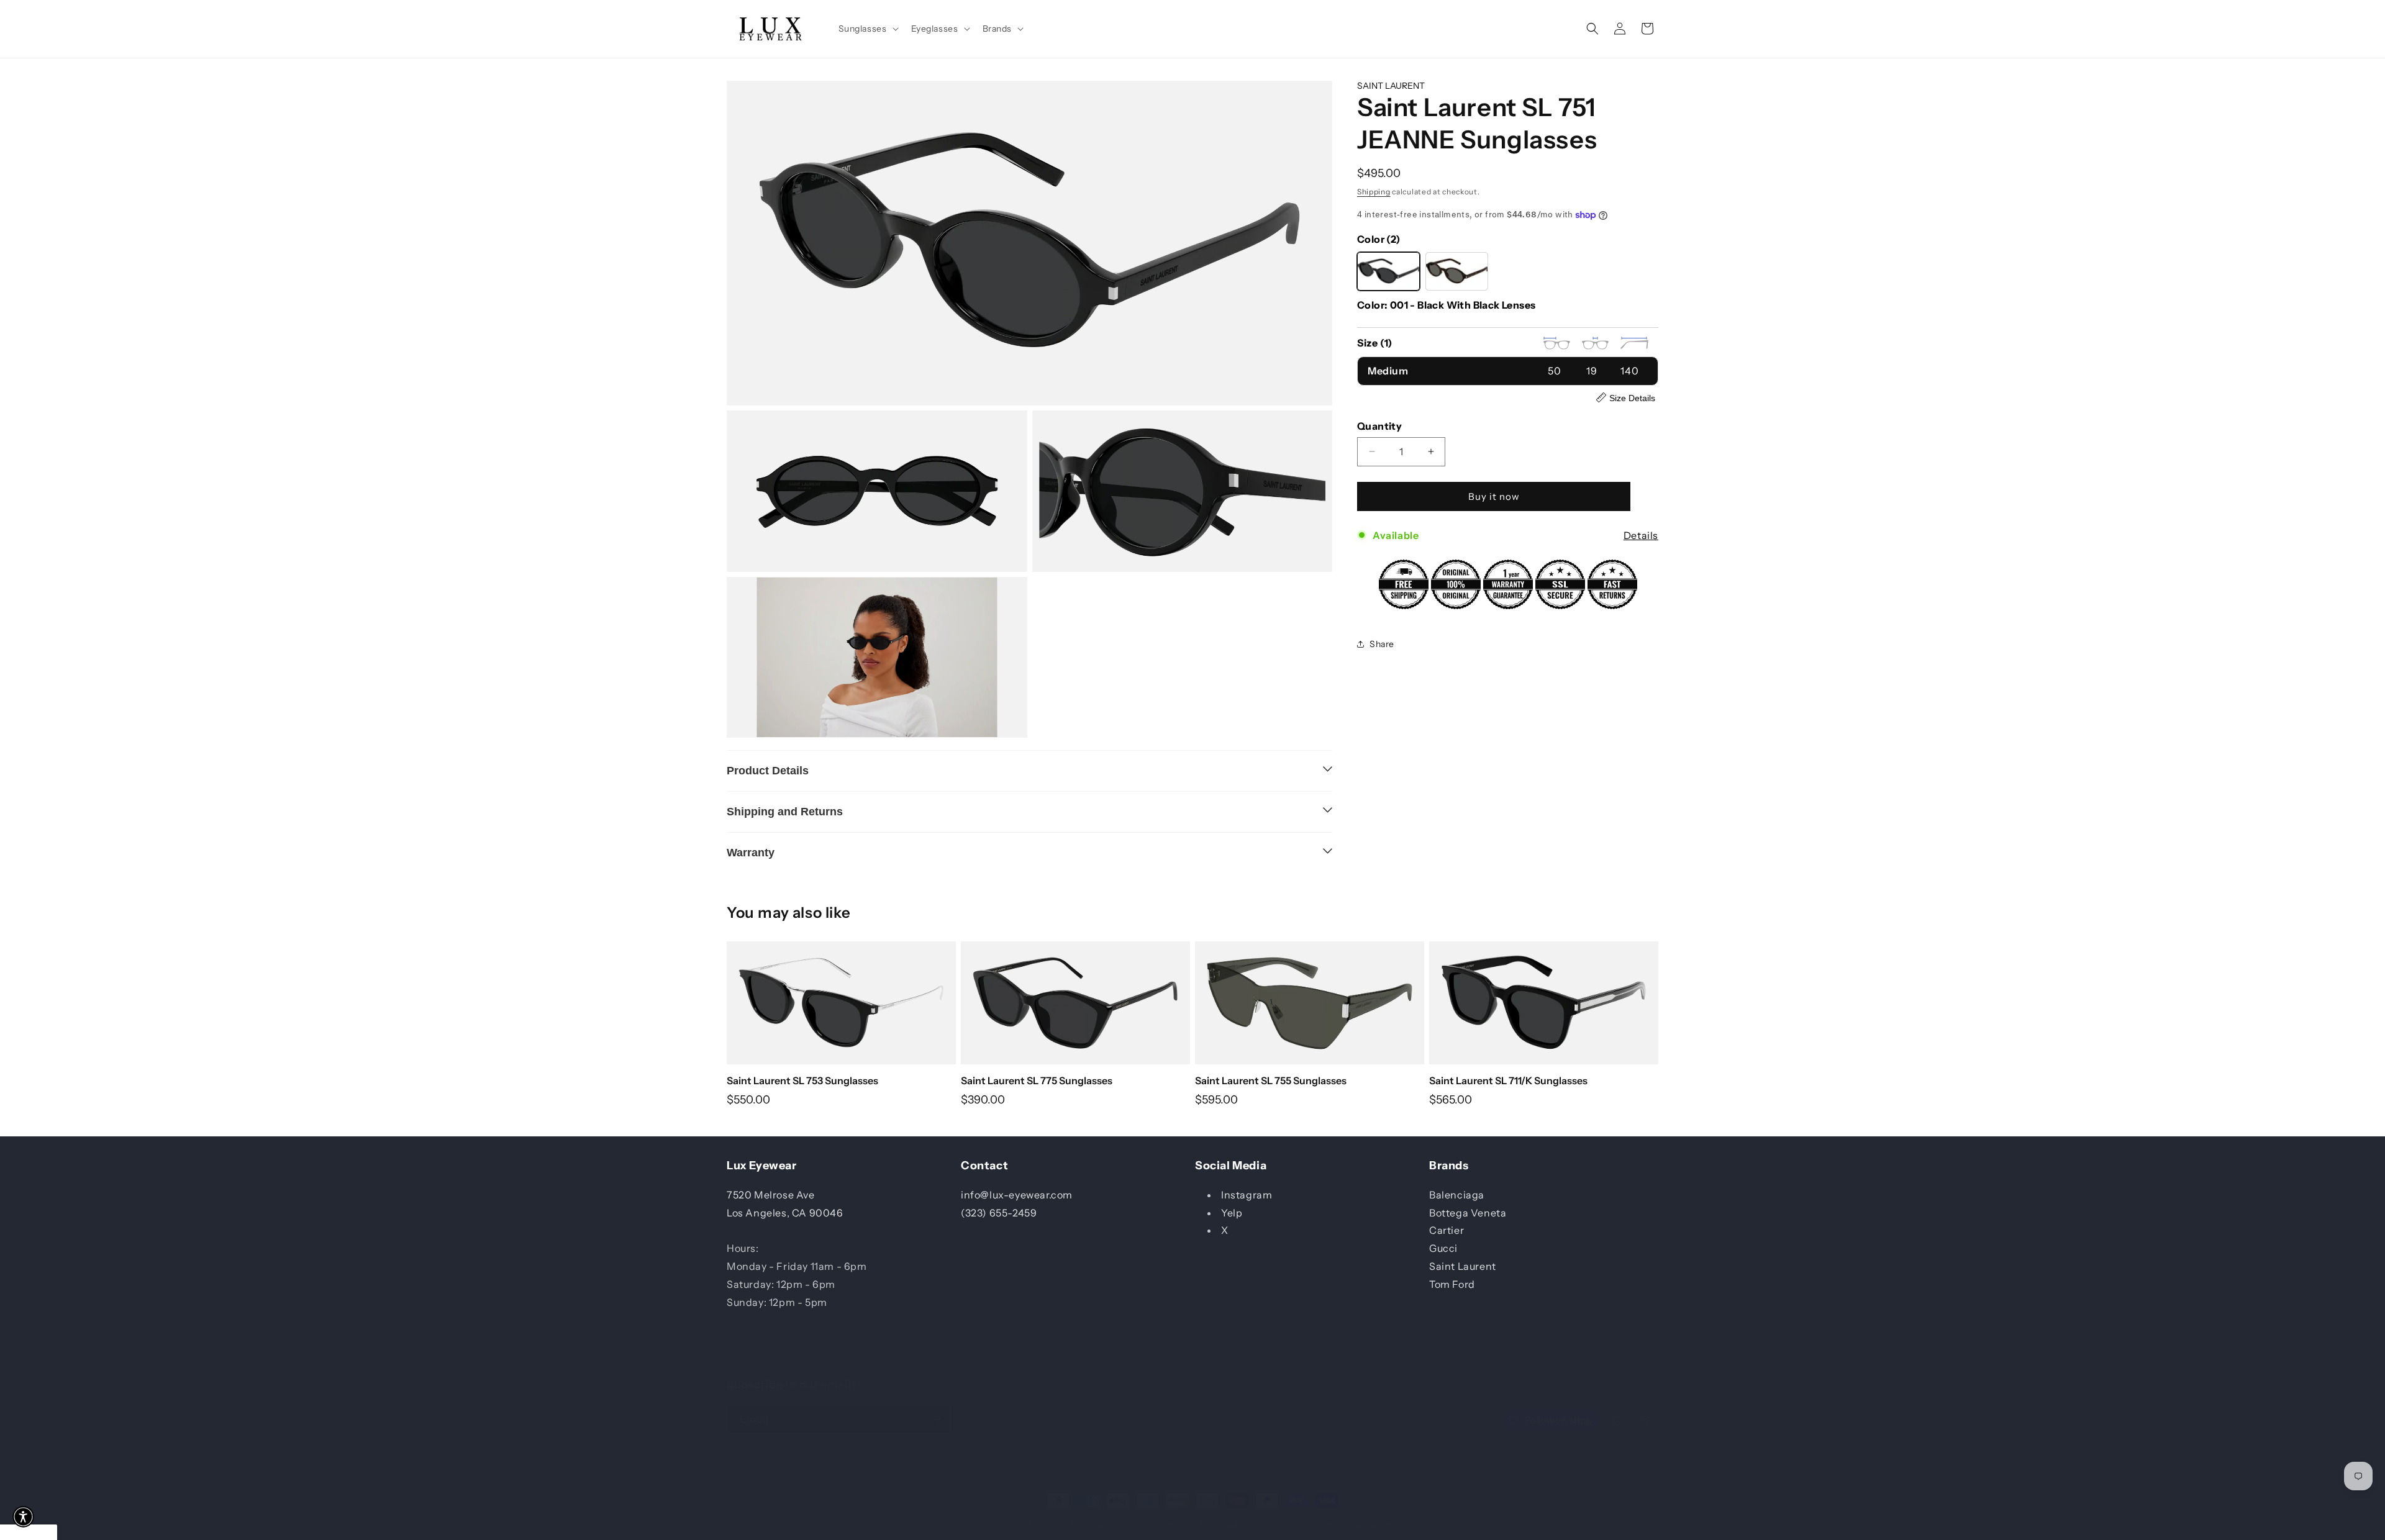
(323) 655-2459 (999, 1212)
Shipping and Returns (785, 812)
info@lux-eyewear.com (1017, 1194)
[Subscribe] (936, 1419)
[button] (867, 29)
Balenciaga (1457, 1194)
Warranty (751, 853)
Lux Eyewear (1036, 1524)
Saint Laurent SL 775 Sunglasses (1037, 1080)
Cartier (1447, 1230)
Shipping (1374, 191)
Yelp (1232, 1212)
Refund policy (1224, 1524)
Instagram (1247, 1194)
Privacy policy (1095, 1524)
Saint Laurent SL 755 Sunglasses (1271, 1080)
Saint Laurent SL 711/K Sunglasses (1508, 1080)
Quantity (1379, 425)
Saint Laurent (1463, 1266)
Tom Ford (1452, 1284)
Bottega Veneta (1468, 1212)
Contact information (1296, 1524)
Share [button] (1382, 643)
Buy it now (1494, 496)
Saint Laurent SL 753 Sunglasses (802, 1080)
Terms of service (1160, 1524)
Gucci (1443, 1248)
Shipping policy (1372, 1524)
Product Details (768, 771)
